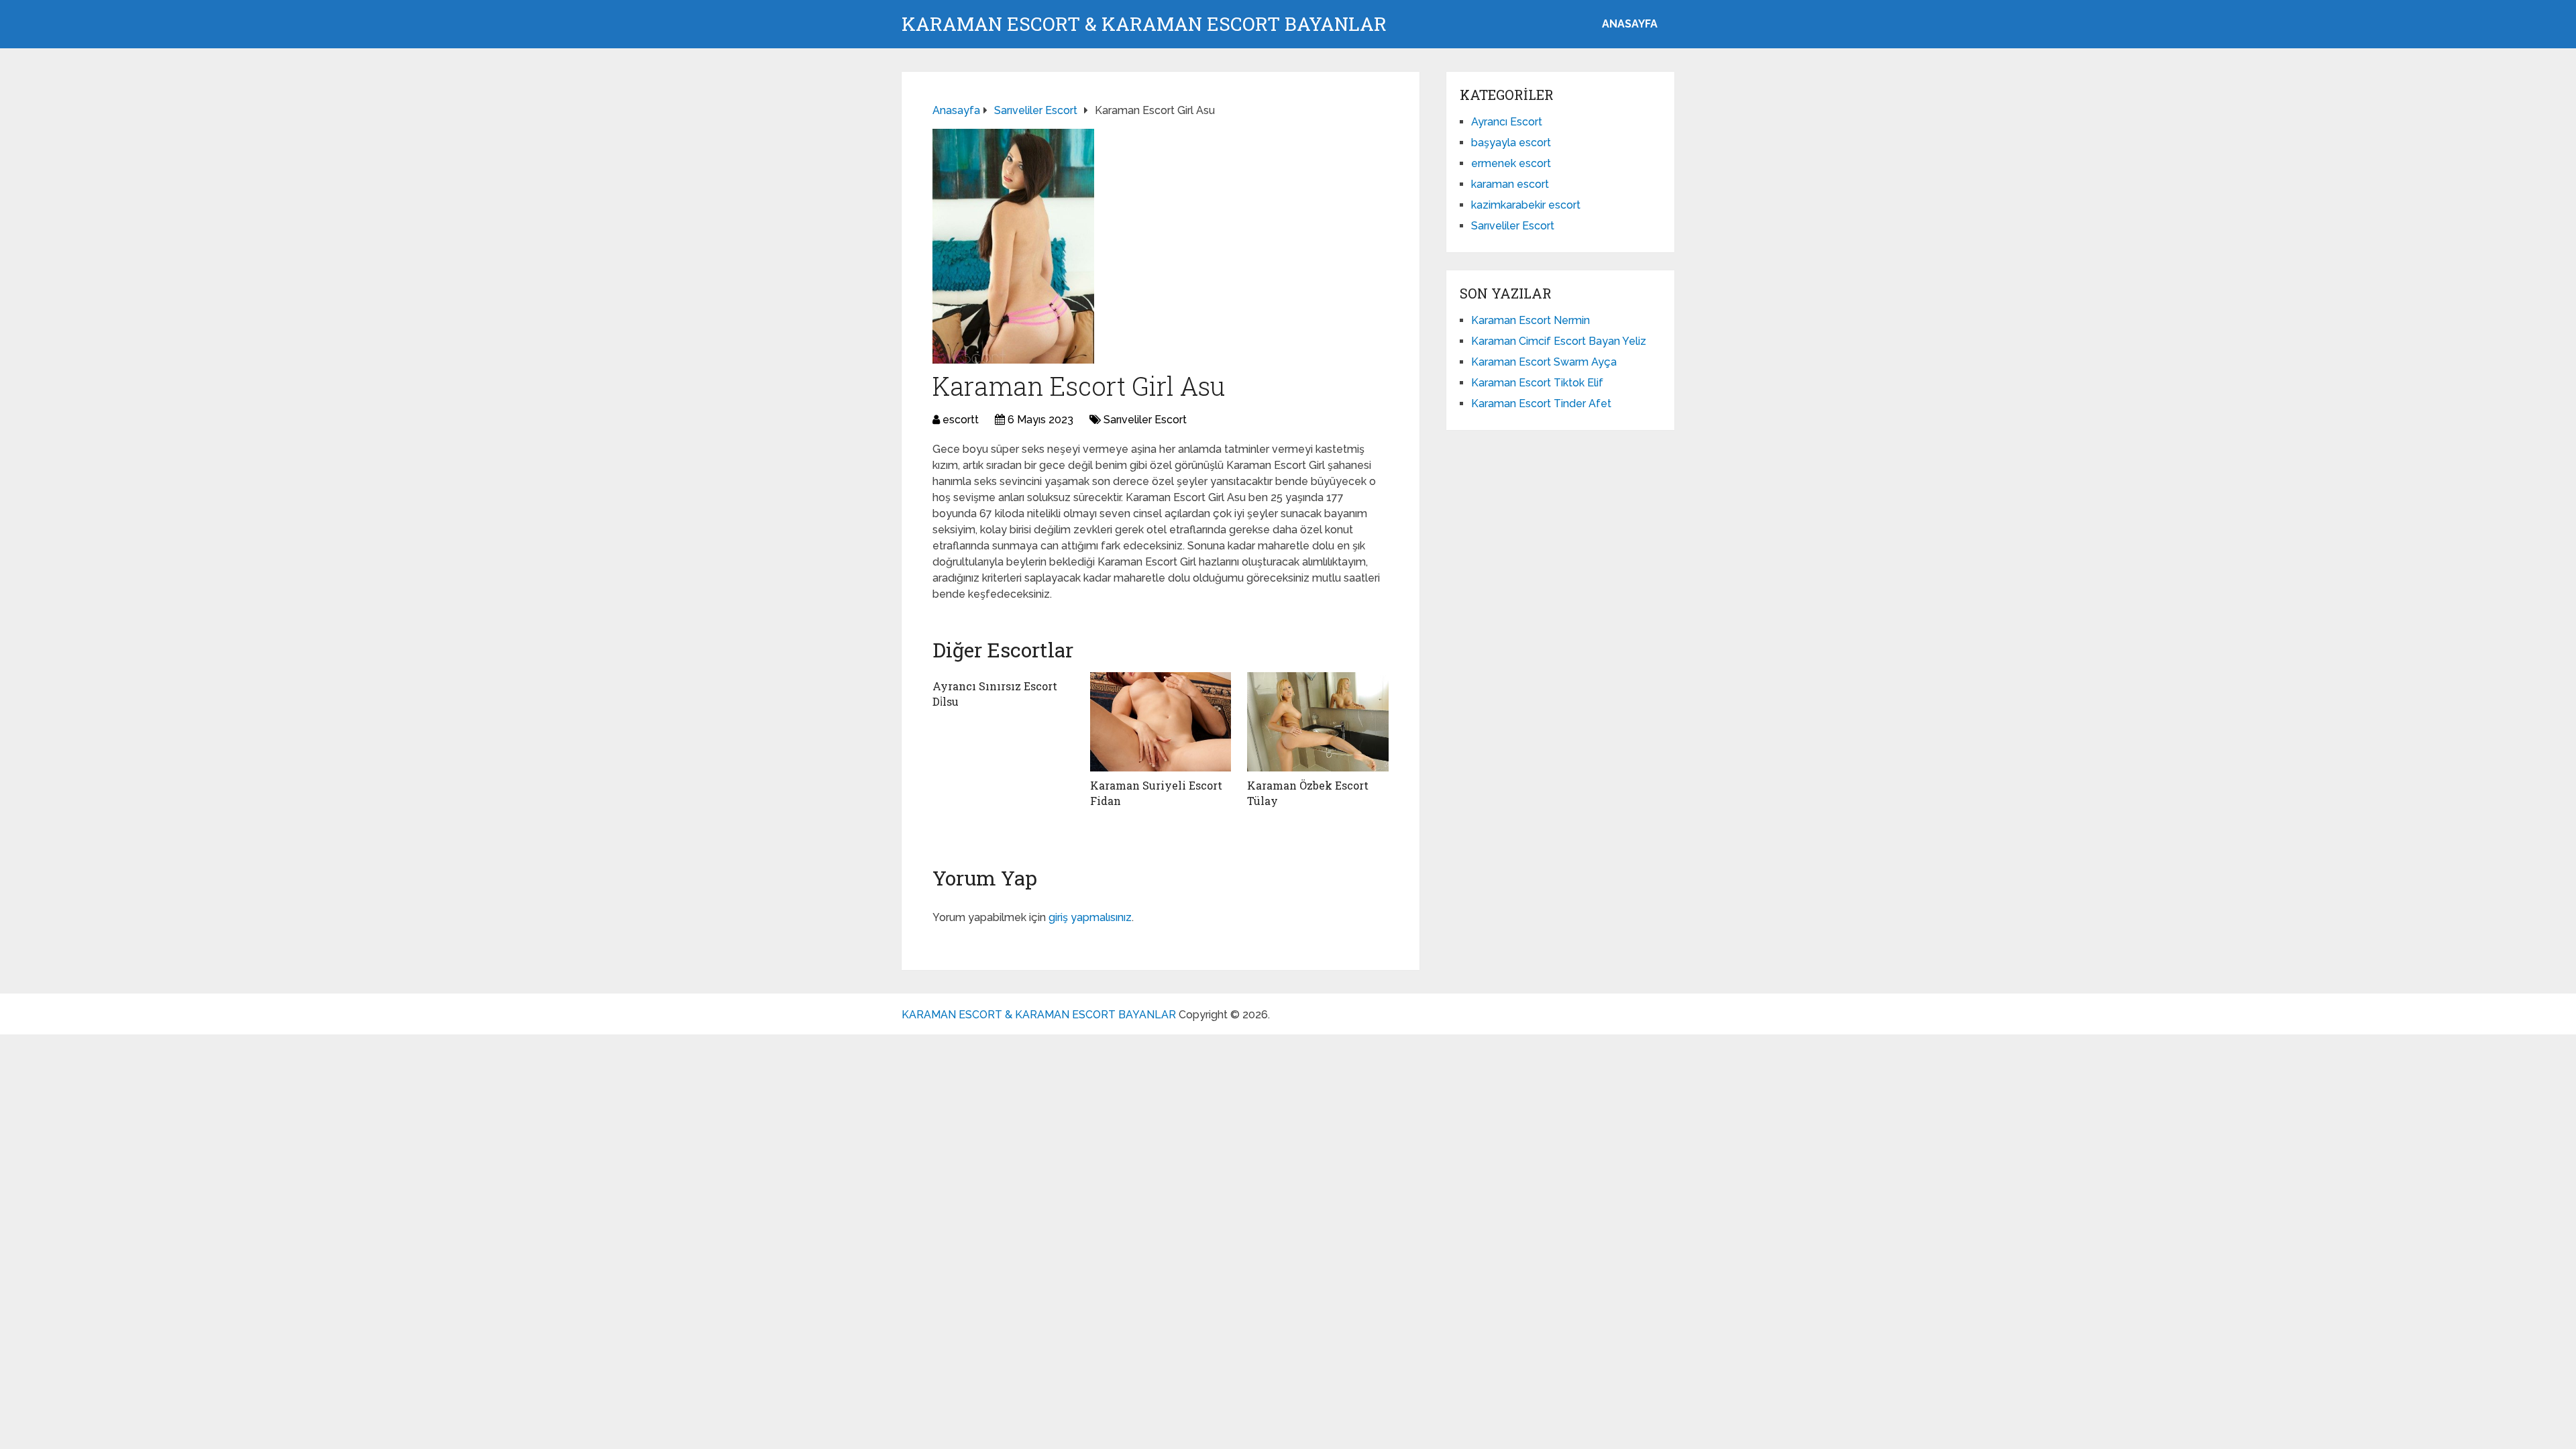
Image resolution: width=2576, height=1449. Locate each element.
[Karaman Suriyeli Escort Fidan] (1161, 722)
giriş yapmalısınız (1090, 917)
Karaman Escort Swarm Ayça (1544, 362)
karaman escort (1510, 184)
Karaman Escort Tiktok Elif (1537, 383)
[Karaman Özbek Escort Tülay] (1318, 722)
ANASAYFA (1630, 24)
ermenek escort (1511, 163)
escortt (961, 420)
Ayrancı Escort (1507, 122)
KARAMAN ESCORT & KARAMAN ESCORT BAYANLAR (1144, 24)
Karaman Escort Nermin (1531, 320)
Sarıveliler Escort (1145, 420)
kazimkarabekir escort (1526, 205)
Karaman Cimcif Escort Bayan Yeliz (1559, 341)
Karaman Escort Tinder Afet (1541, 404)
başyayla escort (1511, 143)
